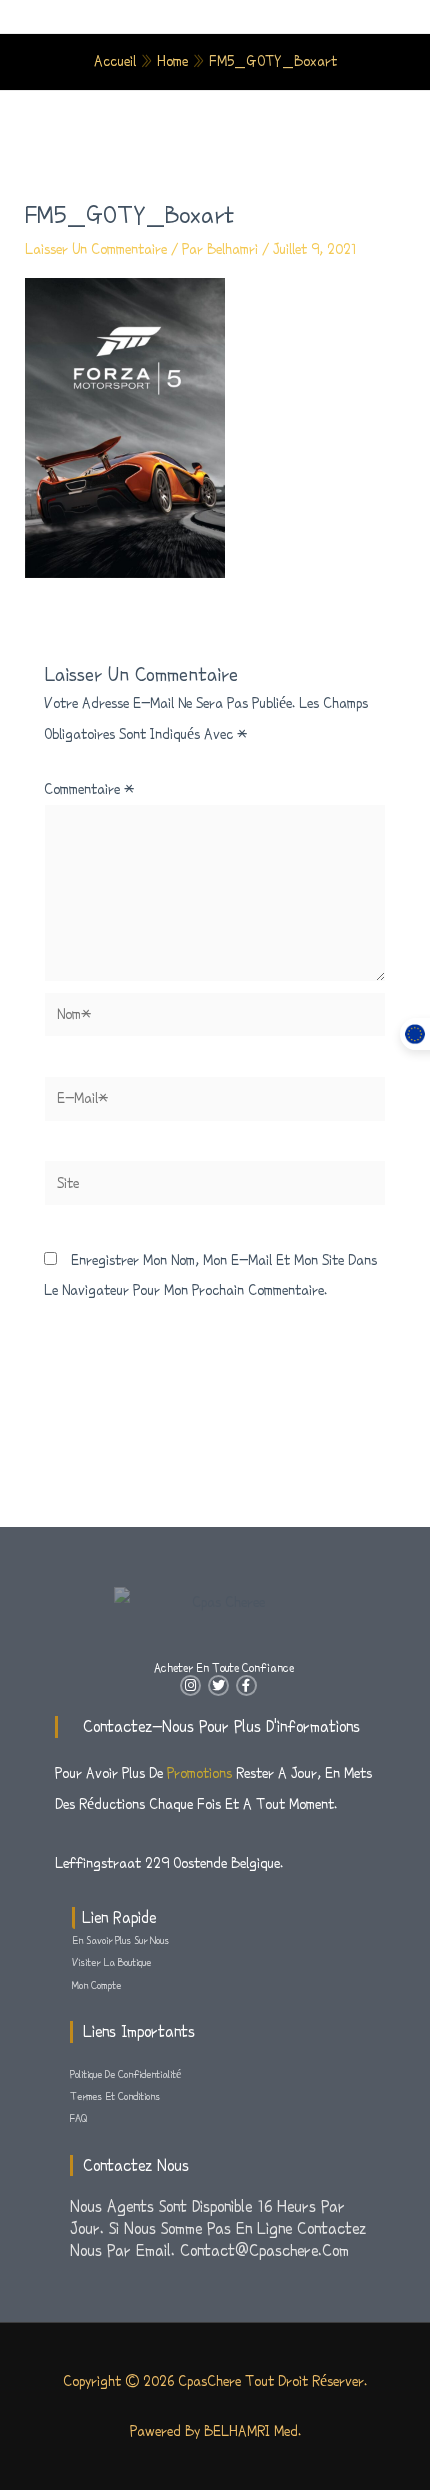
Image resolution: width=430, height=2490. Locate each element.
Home (172, 61)
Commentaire (89, 789)
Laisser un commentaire (96, 249)
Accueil (115, 61)
